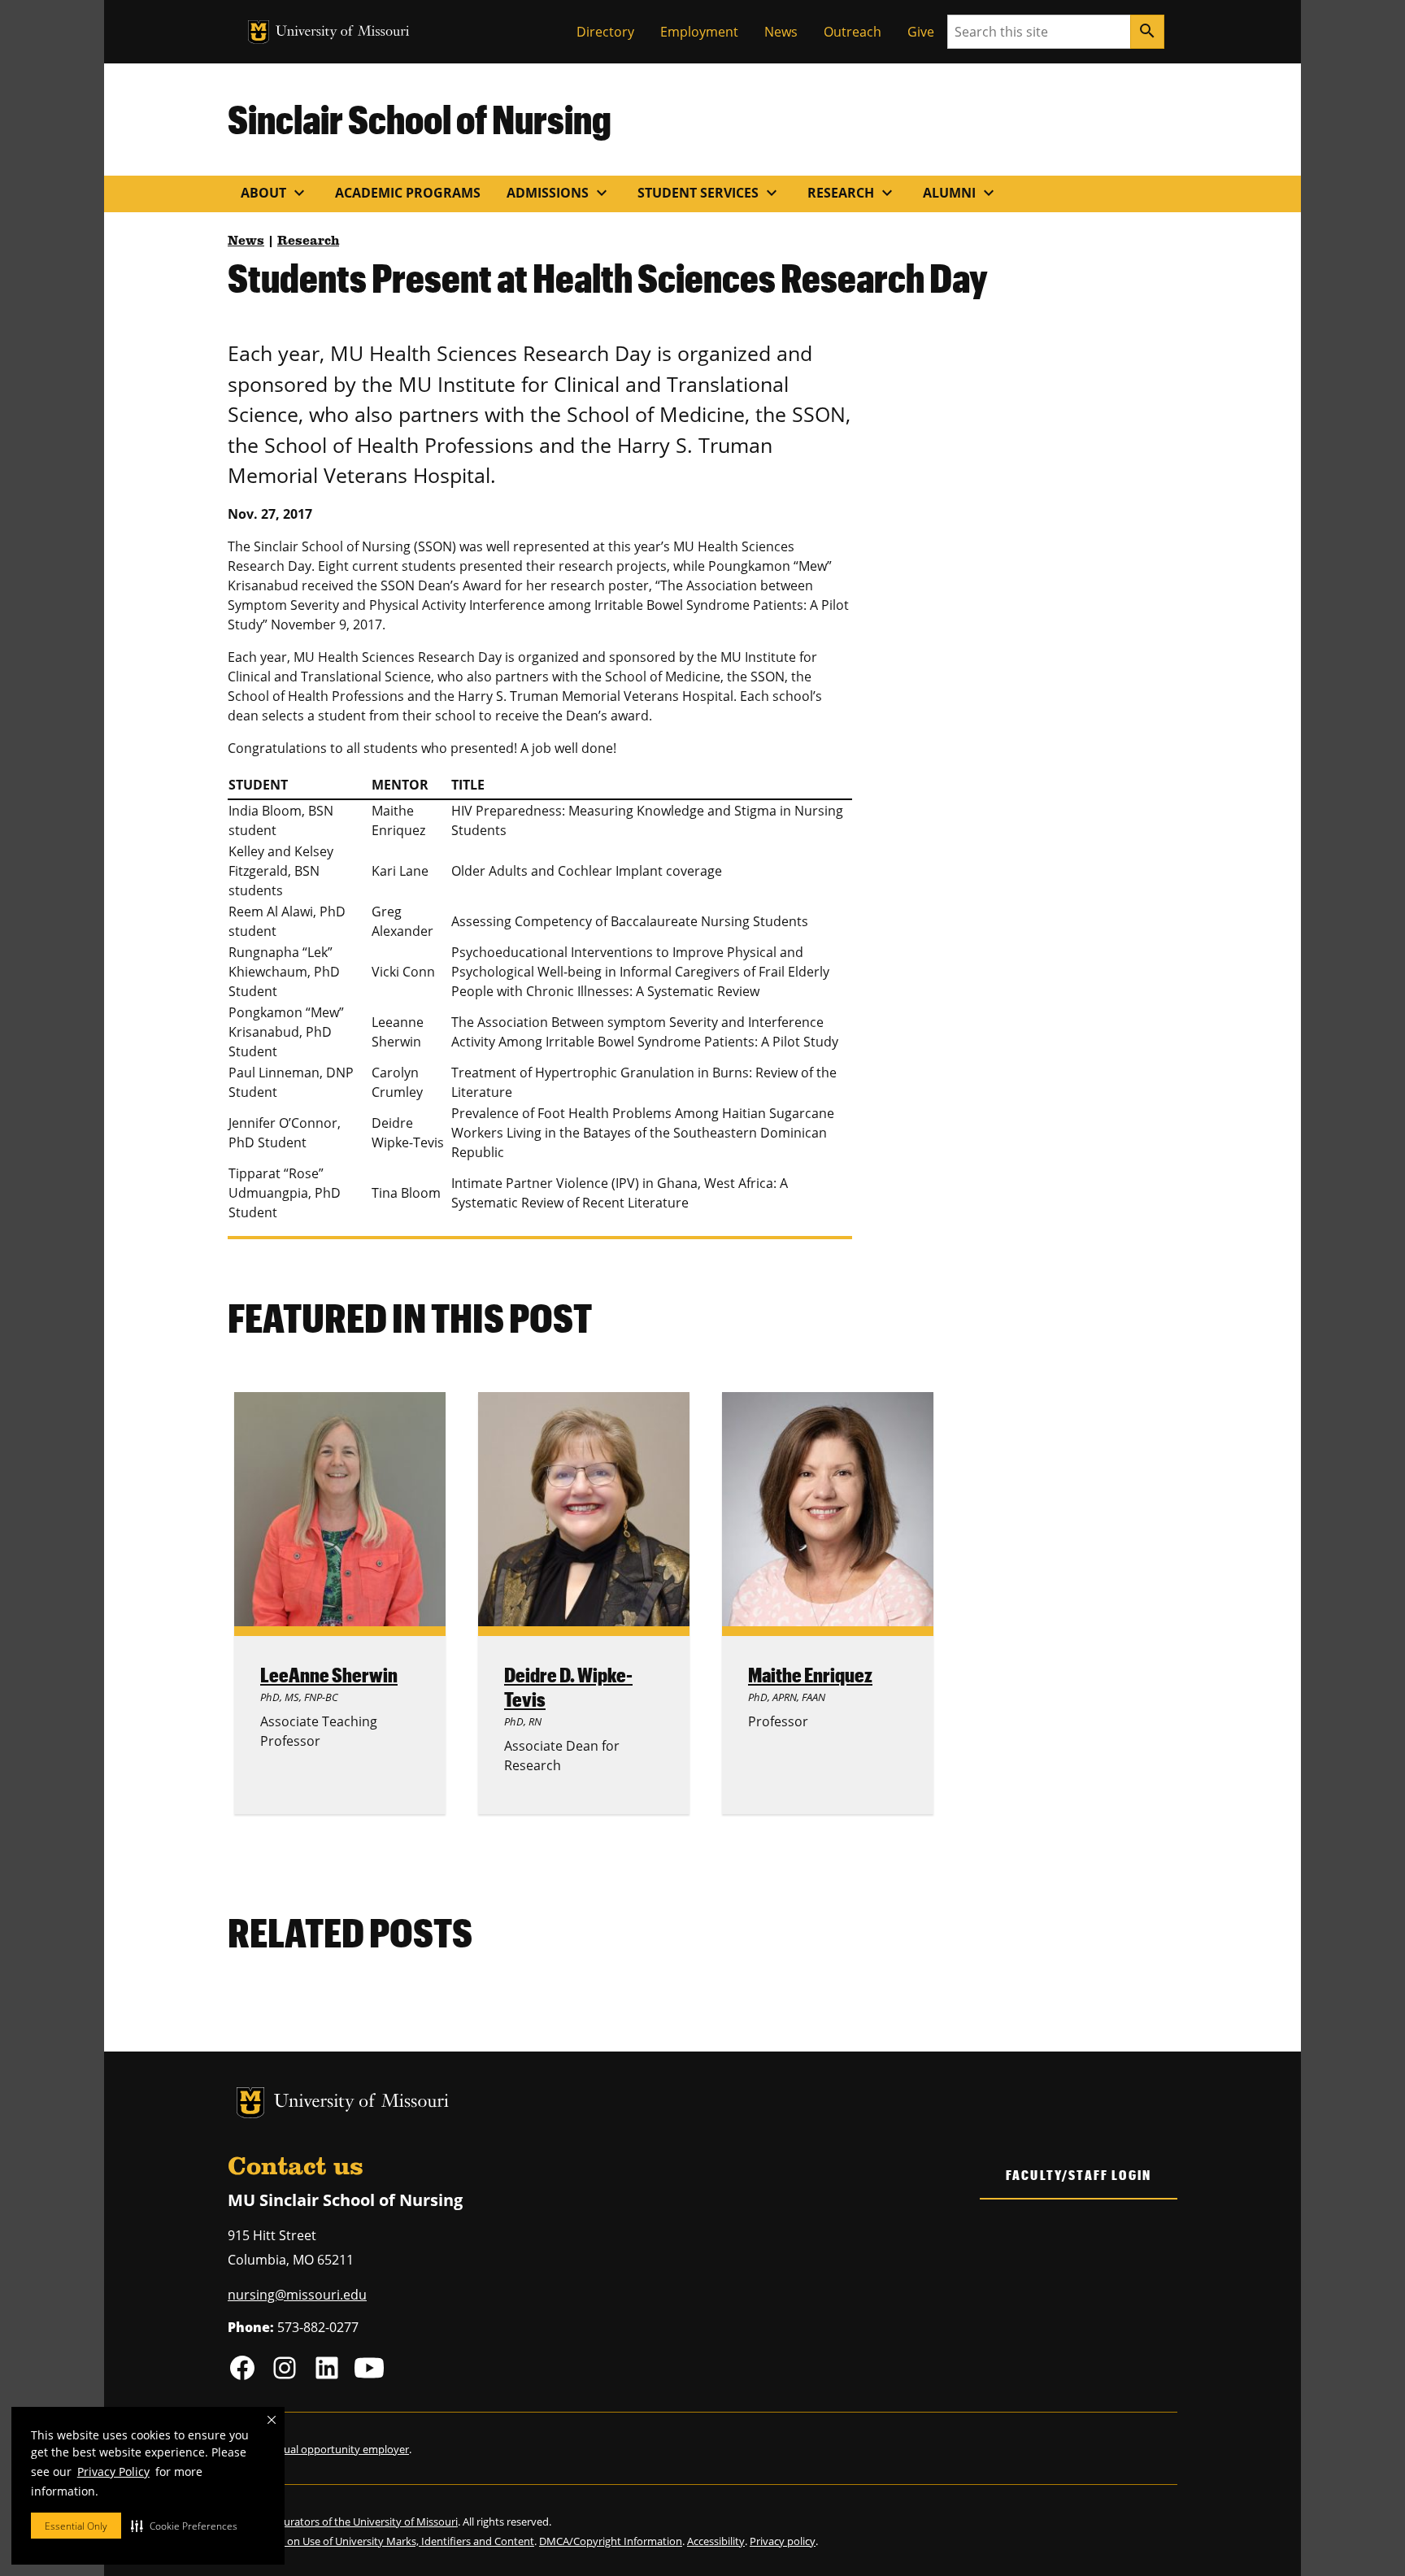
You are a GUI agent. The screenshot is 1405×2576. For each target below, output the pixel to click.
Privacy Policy (113, 2472)
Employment (699, 32)
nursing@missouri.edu (297, 2295)
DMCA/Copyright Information (611, 2541)
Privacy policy (783, 2541)
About (275, 193)
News (781, 32)
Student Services (709, 193)
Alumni (961, 193)
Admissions (559, 193)
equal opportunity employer (340, 2449)
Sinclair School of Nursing (420, 119)
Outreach (853, 32)
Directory (605, 32)
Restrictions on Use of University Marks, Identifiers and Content (381, 2541)
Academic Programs (408, 193)
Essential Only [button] (76, 2526)
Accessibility (716, 2541)
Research (852, 193)
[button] (184, 2526)
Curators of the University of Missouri (368, 2522)
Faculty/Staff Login (1079, 2175)
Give (921, 32)
